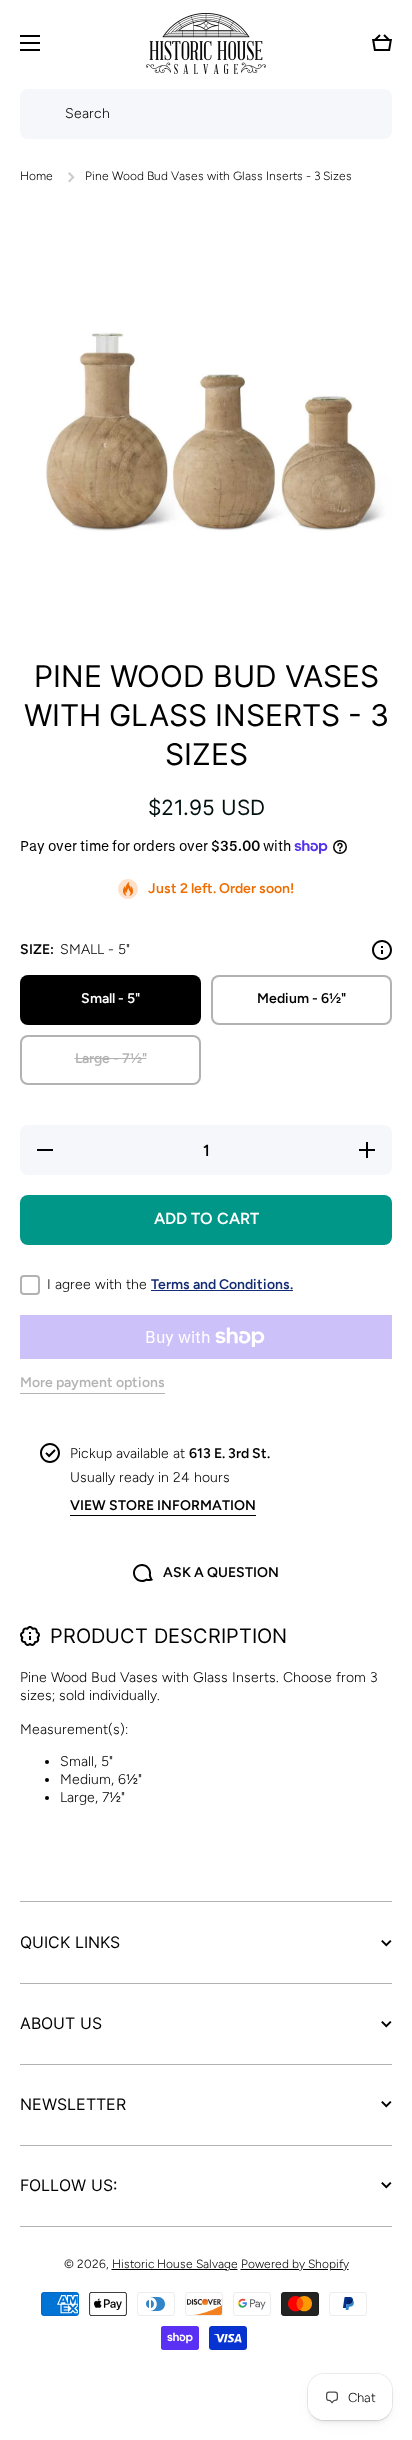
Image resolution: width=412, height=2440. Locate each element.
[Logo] (206, 43)
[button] (382, 43)
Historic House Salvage (175, 2264)
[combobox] (206, 114)
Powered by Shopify (295, 2264)
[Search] (37, 114)
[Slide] (382, 950)
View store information (163, 1505)
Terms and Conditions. (222, 1284)
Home (36, 176)
